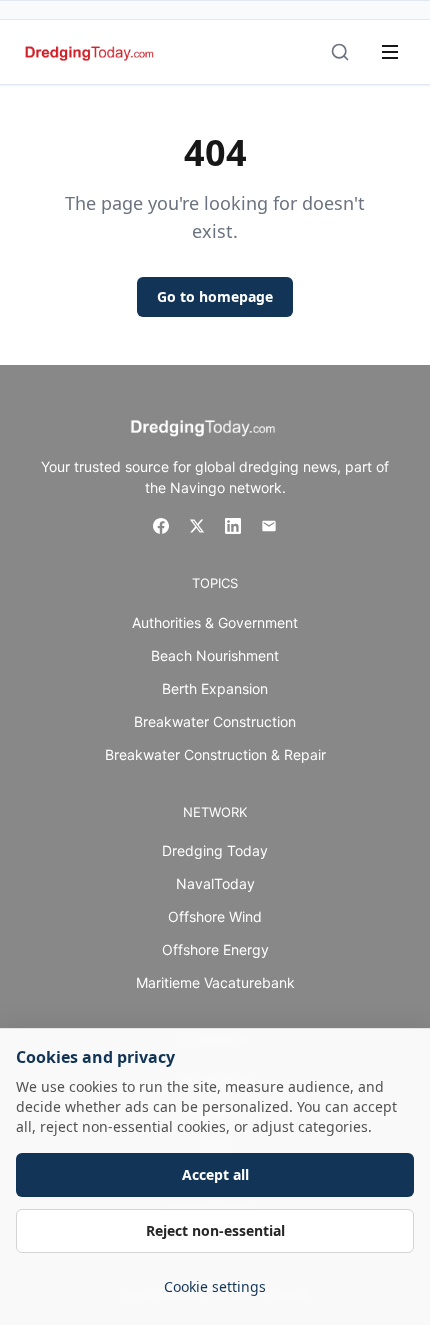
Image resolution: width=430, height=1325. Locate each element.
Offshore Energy (215, 949)
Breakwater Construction (215, 721)
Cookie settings (215, 1286)
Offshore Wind (215, 916)
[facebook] (161, 526)
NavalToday (215, 883)
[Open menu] (390, 52)
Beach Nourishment (215, 655)
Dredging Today (215, 850)
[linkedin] (233, 526)
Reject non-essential (215, 1230)
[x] (197, 526)
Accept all (215, 1174)
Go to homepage (215, 296)
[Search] (340, 52)
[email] (269, 526)
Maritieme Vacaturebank (215, 982)
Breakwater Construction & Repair (215, 754)
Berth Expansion (215, 688)
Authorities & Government (215, 622)
